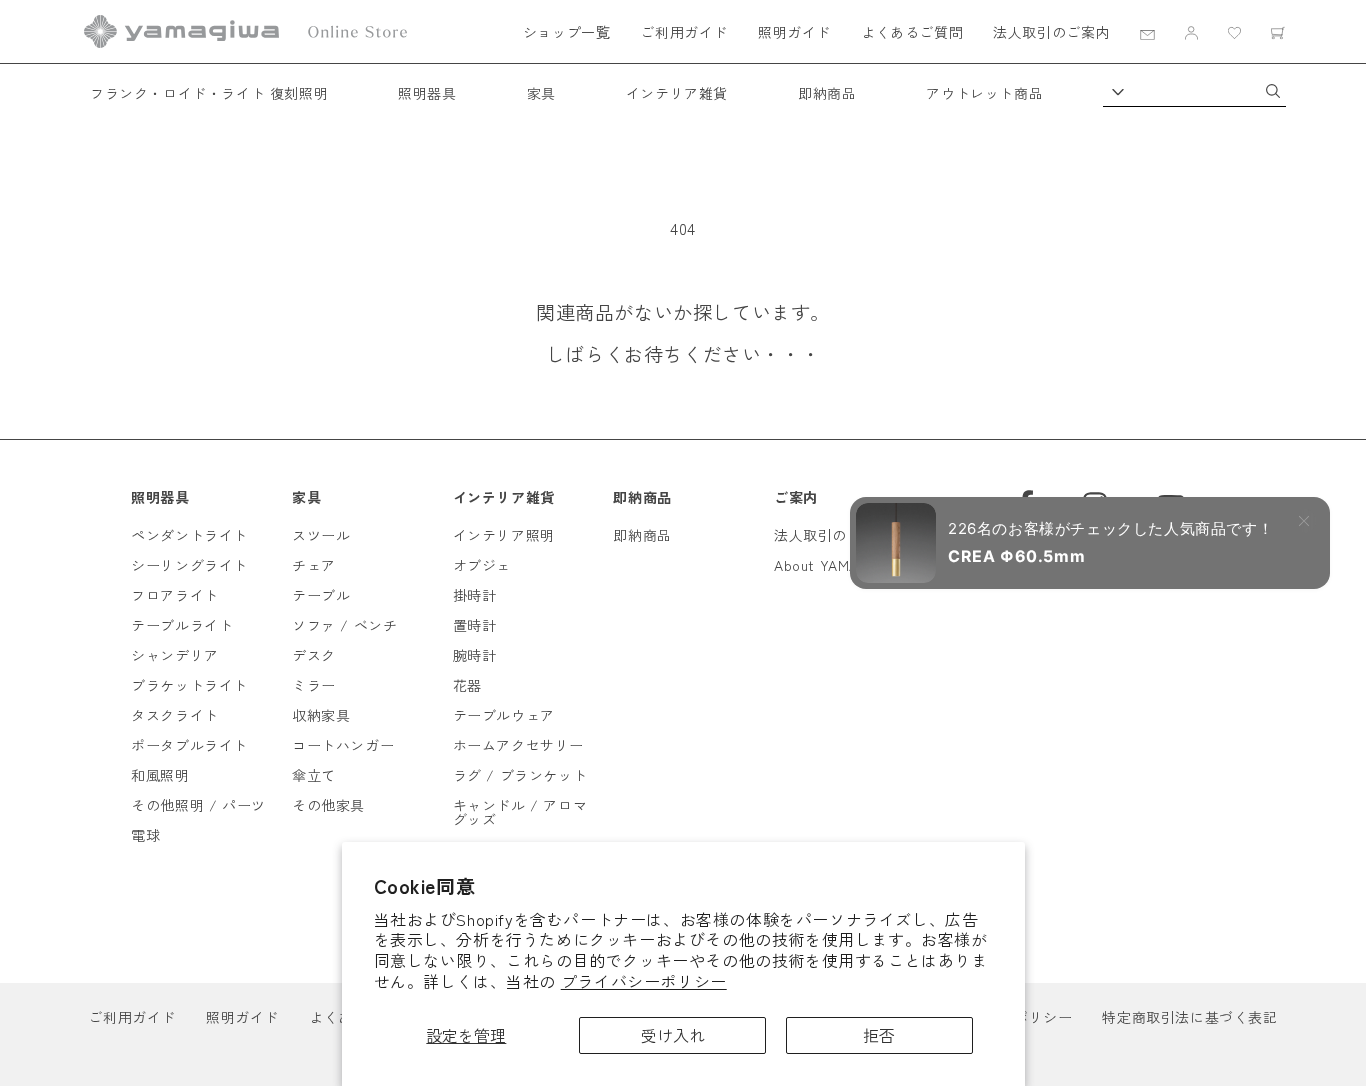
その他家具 (328, 805)
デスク (314, 655)
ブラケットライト (189, 685)
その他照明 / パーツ (198, 805)
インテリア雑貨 (677, 93)
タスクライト (175, 715)
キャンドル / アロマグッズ (520, 812)
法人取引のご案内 (1051, 32)
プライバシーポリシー (644, 981)
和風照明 (160, 775)
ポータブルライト (189, 745)
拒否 (879, 1035)
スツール (321, 535)
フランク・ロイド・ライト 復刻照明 (209, 93)
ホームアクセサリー (518, 745)
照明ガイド (794, 32)
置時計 (475, 625)
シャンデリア (175, 655)
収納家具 (321, 715)
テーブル (321, 595)
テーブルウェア (504, 715)
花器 (467, 685)
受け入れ (673, 1035)
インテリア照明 (504, 535)
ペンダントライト (189, 535)
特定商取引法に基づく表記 (1189, 1017)
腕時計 (475, 655)
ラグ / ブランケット (520, 775)
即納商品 (827, 93)
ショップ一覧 (567, 32)
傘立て (314, 775)
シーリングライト (189, 565)
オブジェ (482, 565)
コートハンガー (343, 745)
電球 (145, 835)
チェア (314, 565)
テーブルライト (182, 625)
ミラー (314, 685)
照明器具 (427, 93)
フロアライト (175, 595)
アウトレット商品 (984, 93)
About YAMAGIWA (834, 565)
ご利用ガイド (684, 32)
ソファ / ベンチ (344, 625)
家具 (541, 93)
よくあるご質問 (912, 32)
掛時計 (475, 595)
